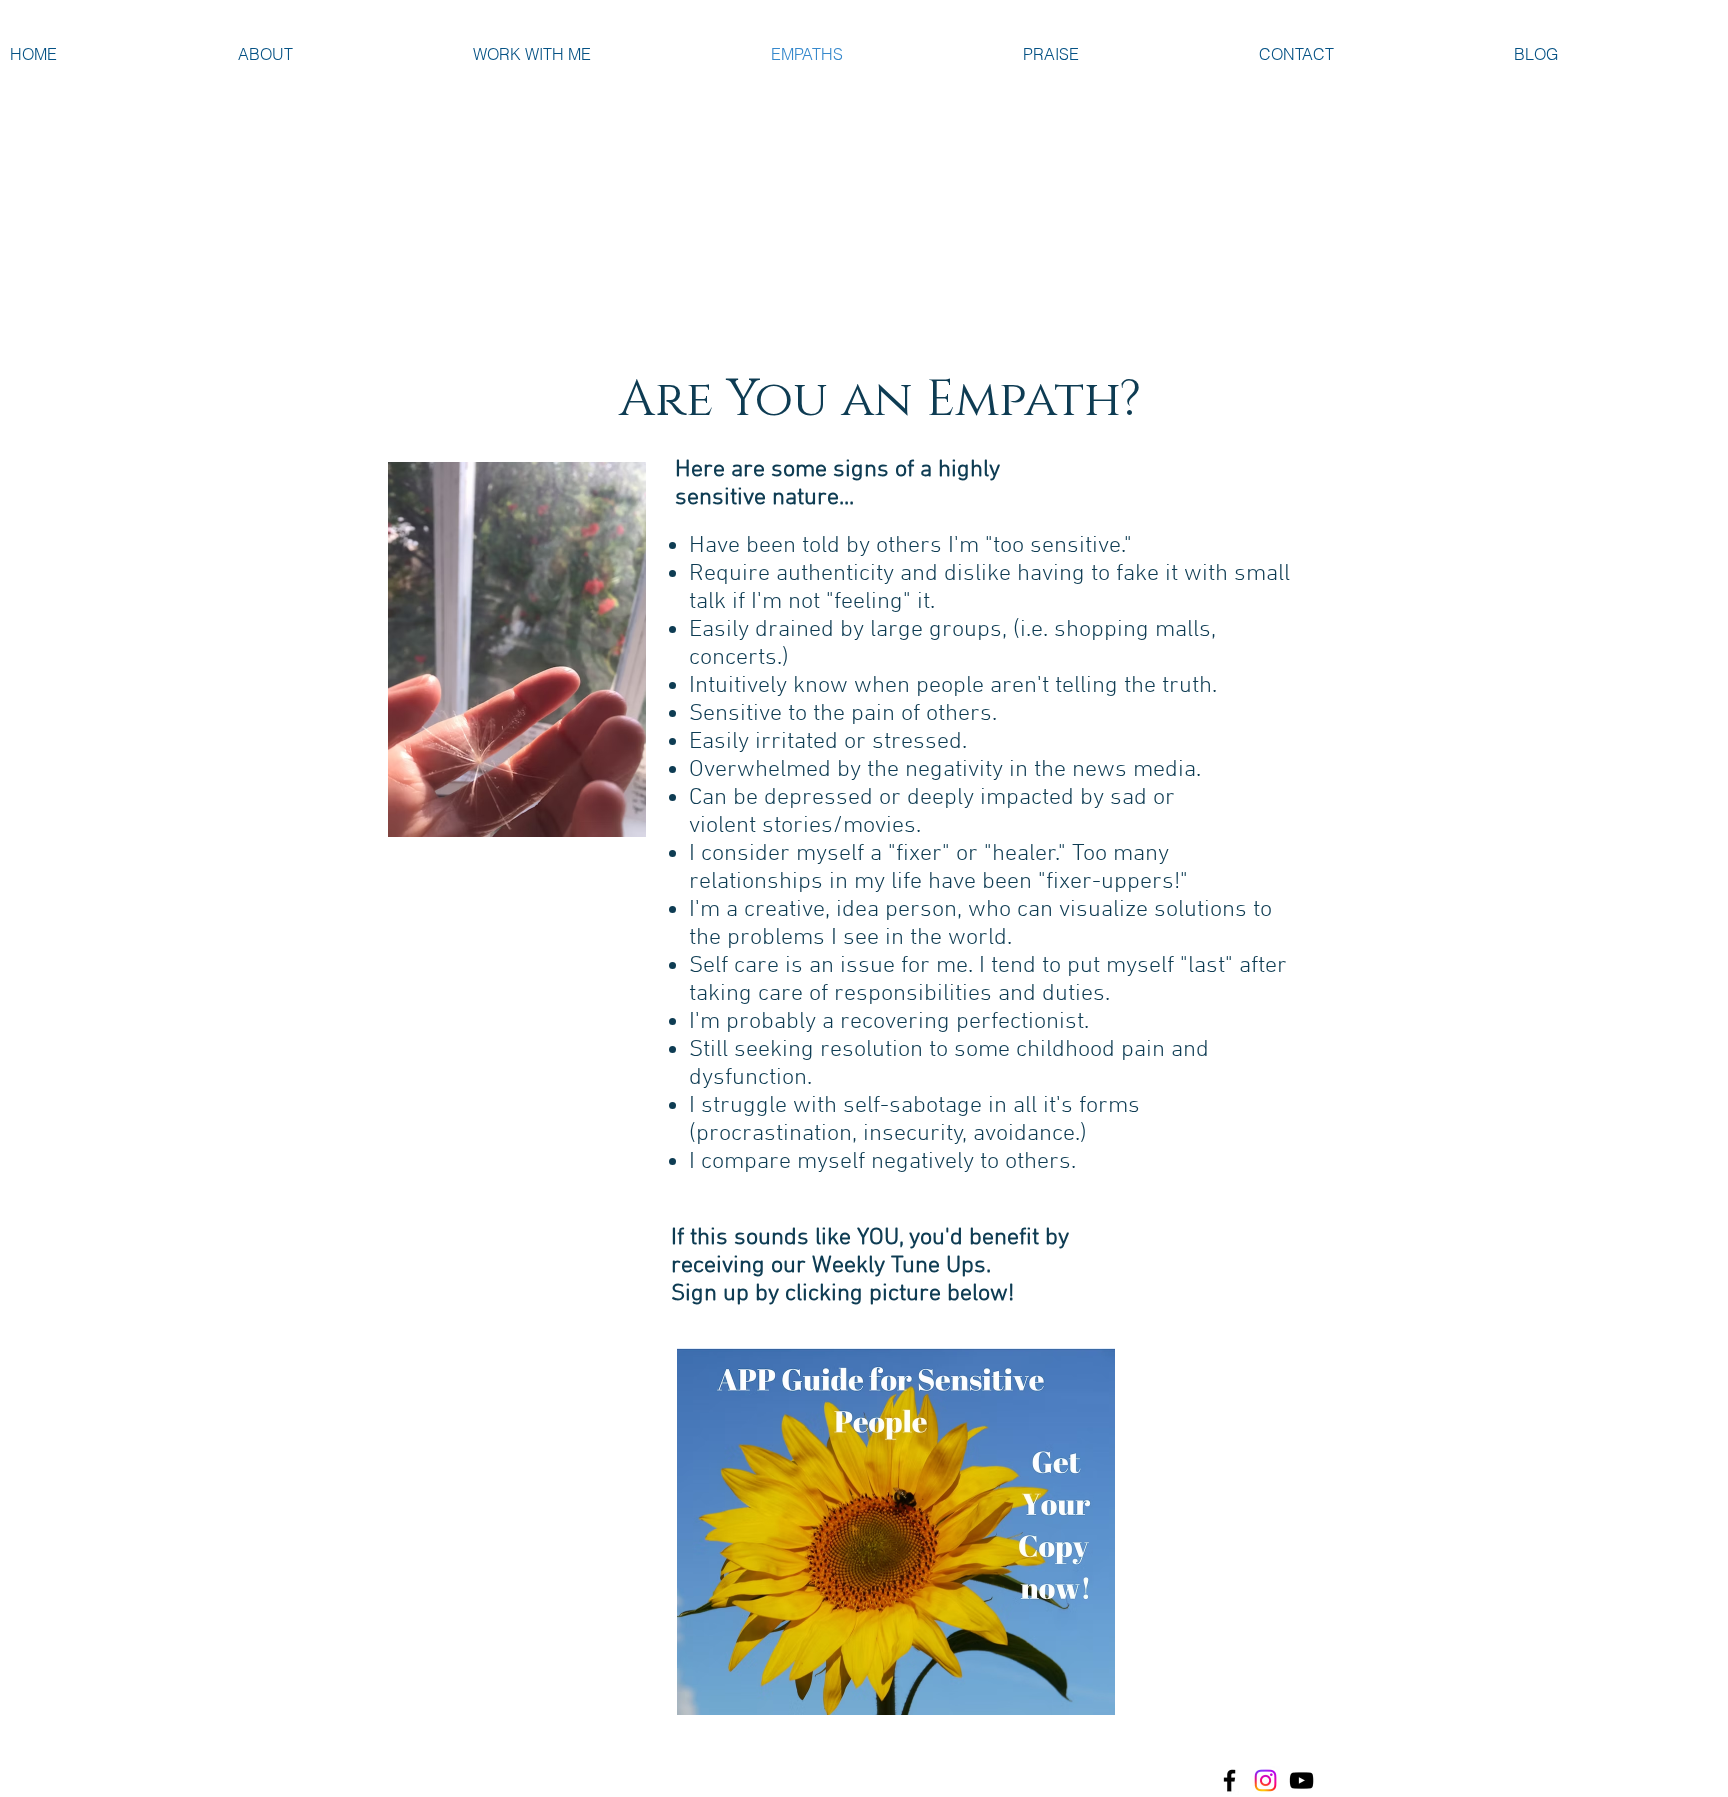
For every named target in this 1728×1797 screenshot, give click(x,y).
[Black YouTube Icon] (1301, 1780)
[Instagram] (1265, 1780)
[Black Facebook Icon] (1229, 1780)
